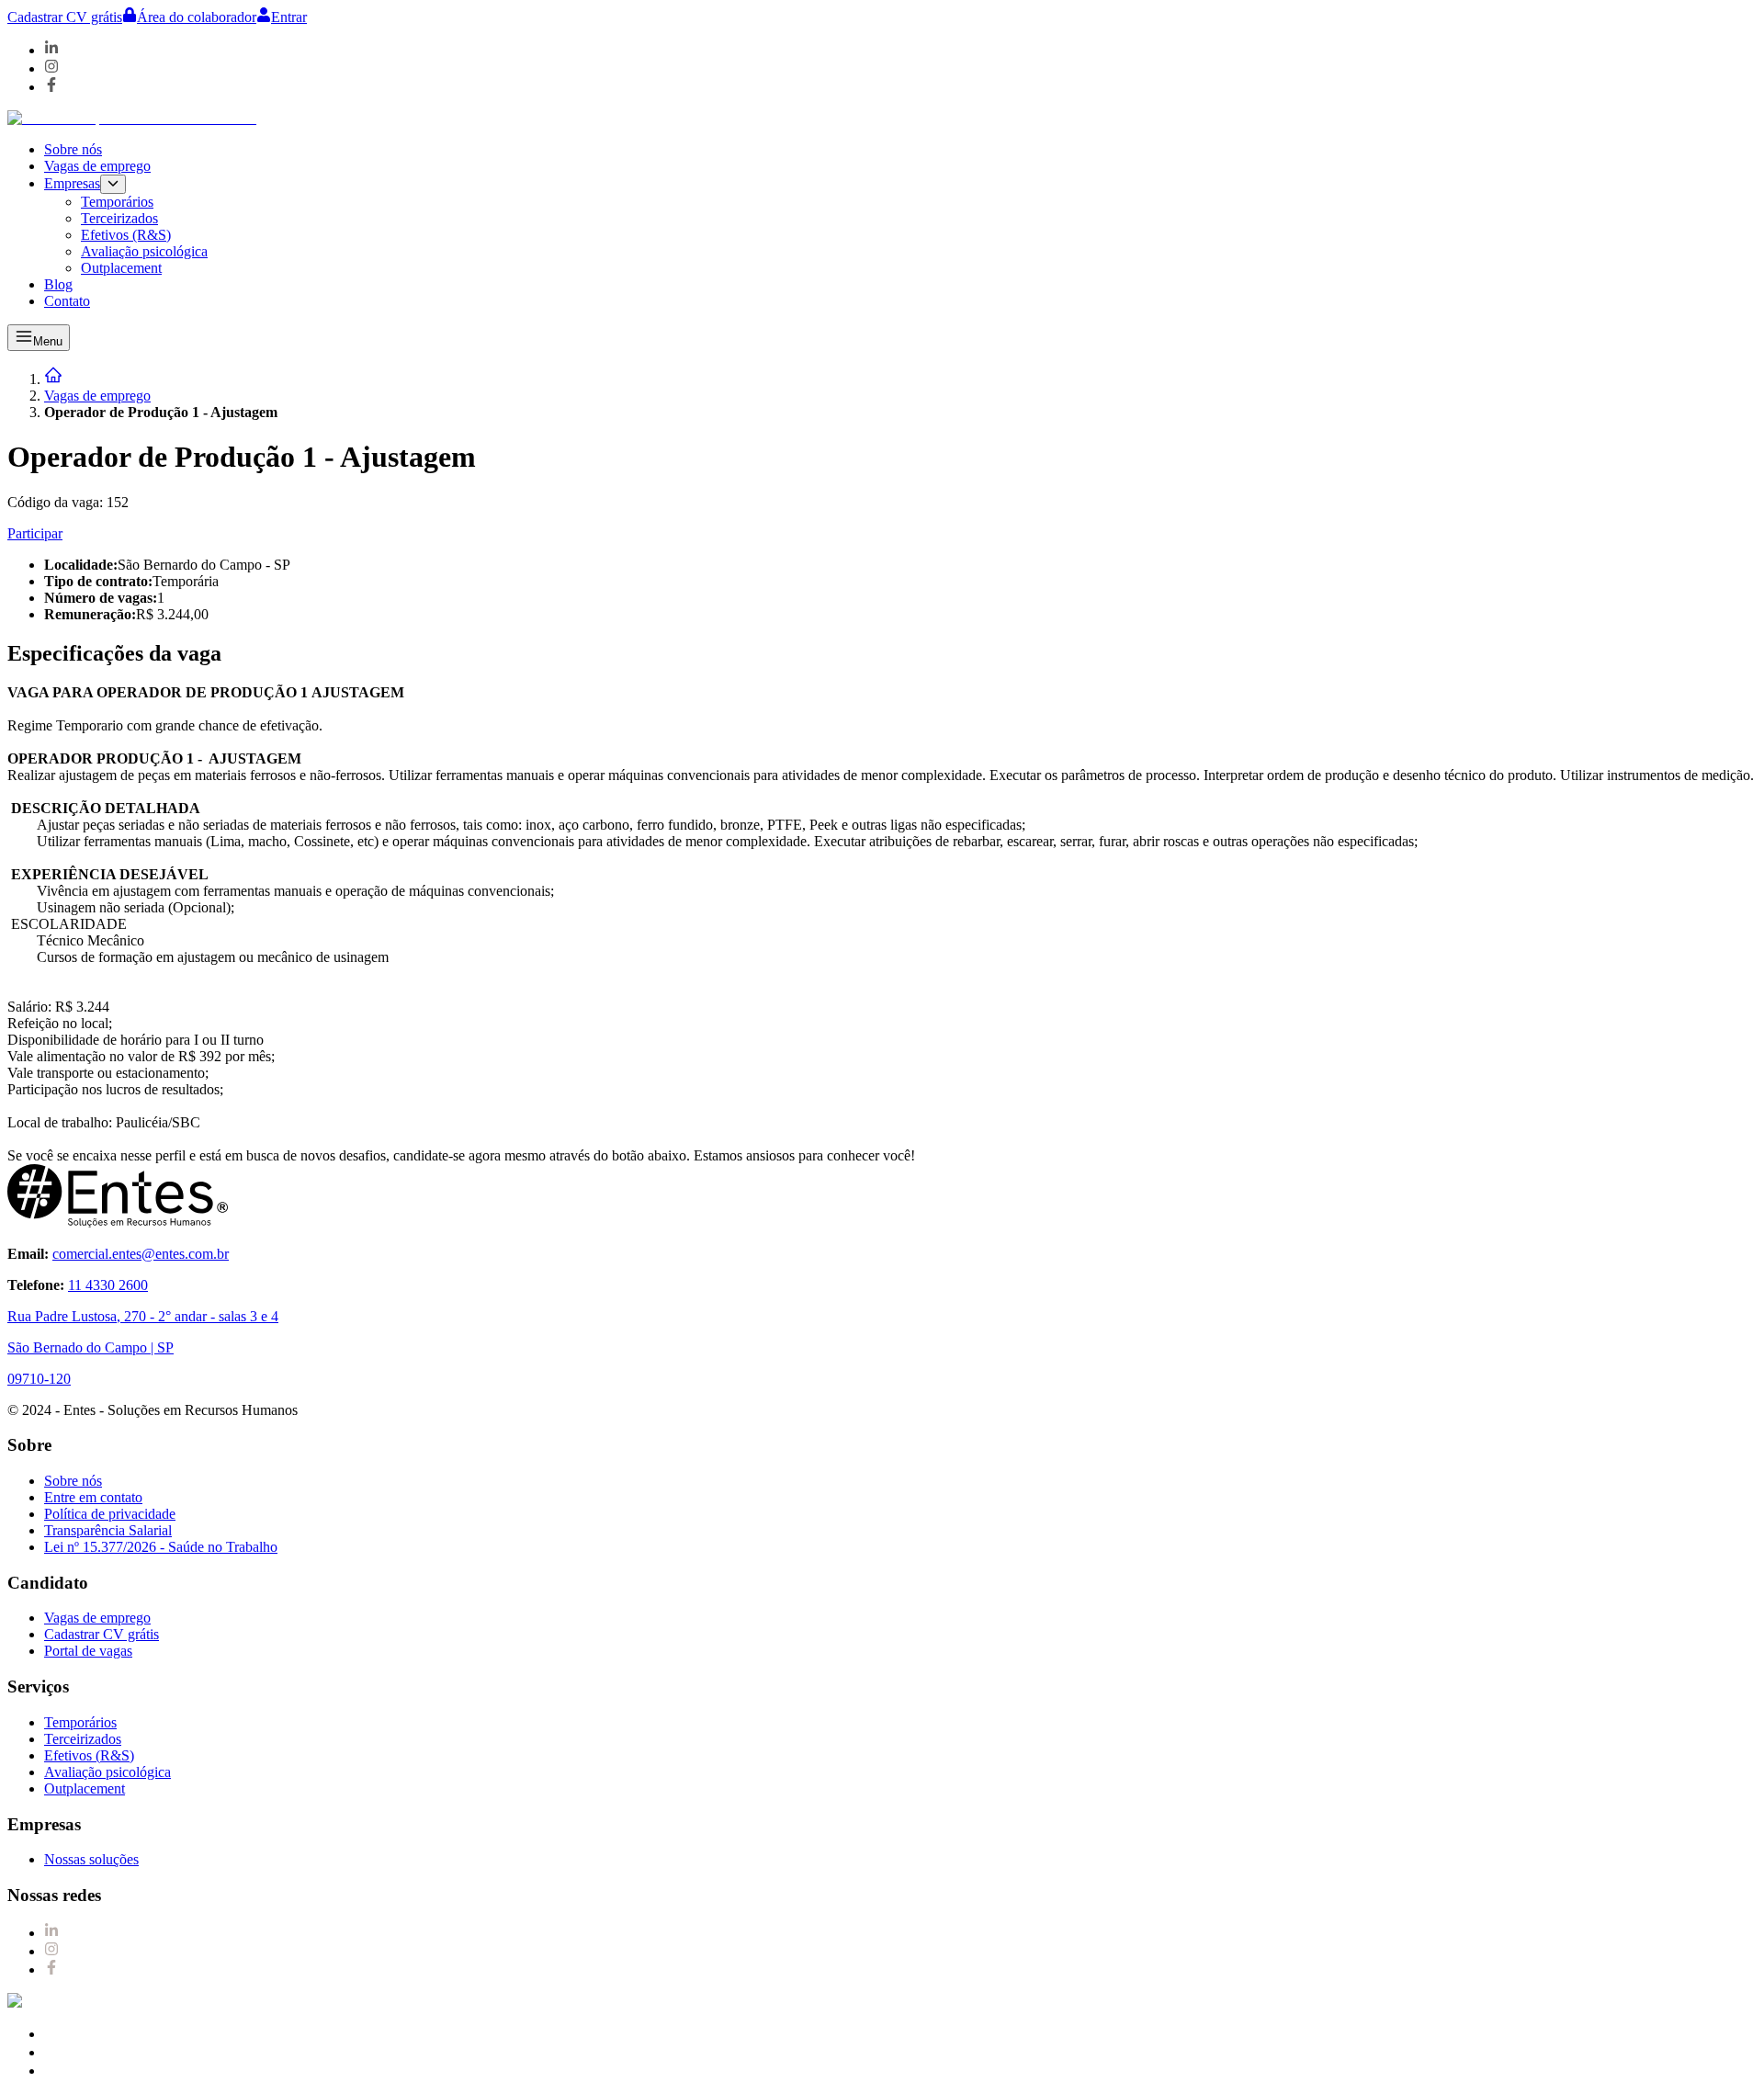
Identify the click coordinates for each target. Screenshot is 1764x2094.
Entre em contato (93, 1497)
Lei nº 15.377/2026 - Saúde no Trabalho (161, 1547)
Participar (35, 533)
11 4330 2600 (108, 1285)
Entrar (289, 17)
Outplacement (121, 268)
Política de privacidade (110, 1514)
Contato (67, 301)
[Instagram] (51, 68)
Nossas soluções (91, 1859)
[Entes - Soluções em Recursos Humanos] (132, 118)
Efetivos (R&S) (126, 235)
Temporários (117, 202)
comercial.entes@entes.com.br (141, 1254)
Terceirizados (119, 218)
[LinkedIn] (51, 50)
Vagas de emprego (97, 166)
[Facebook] (51, 87)
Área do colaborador (197, 17)
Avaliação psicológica (144, 251)
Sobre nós (73, 149)
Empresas (72, 183)
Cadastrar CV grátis (65, 17)
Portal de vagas (88, 1651)
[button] (900, 226)
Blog (58, 284)
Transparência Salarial (108, 1530)
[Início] (53, 379)
